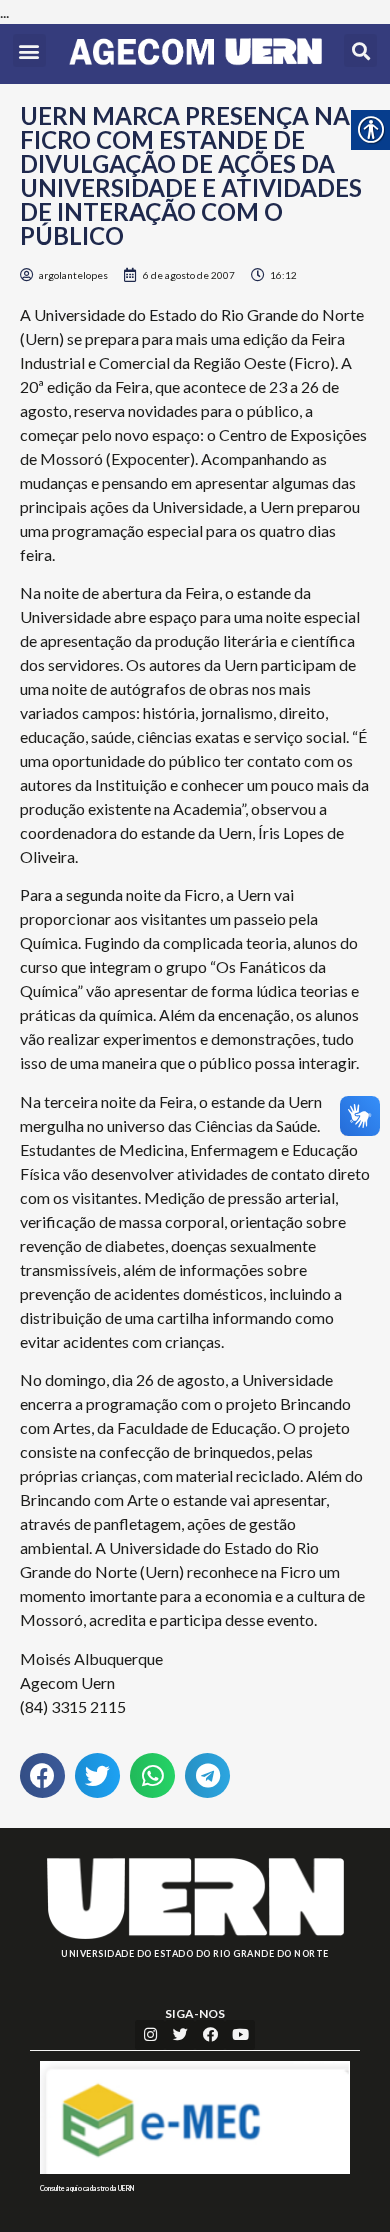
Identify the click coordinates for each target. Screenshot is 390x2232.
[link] (195, 54)
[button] (29, 50)
